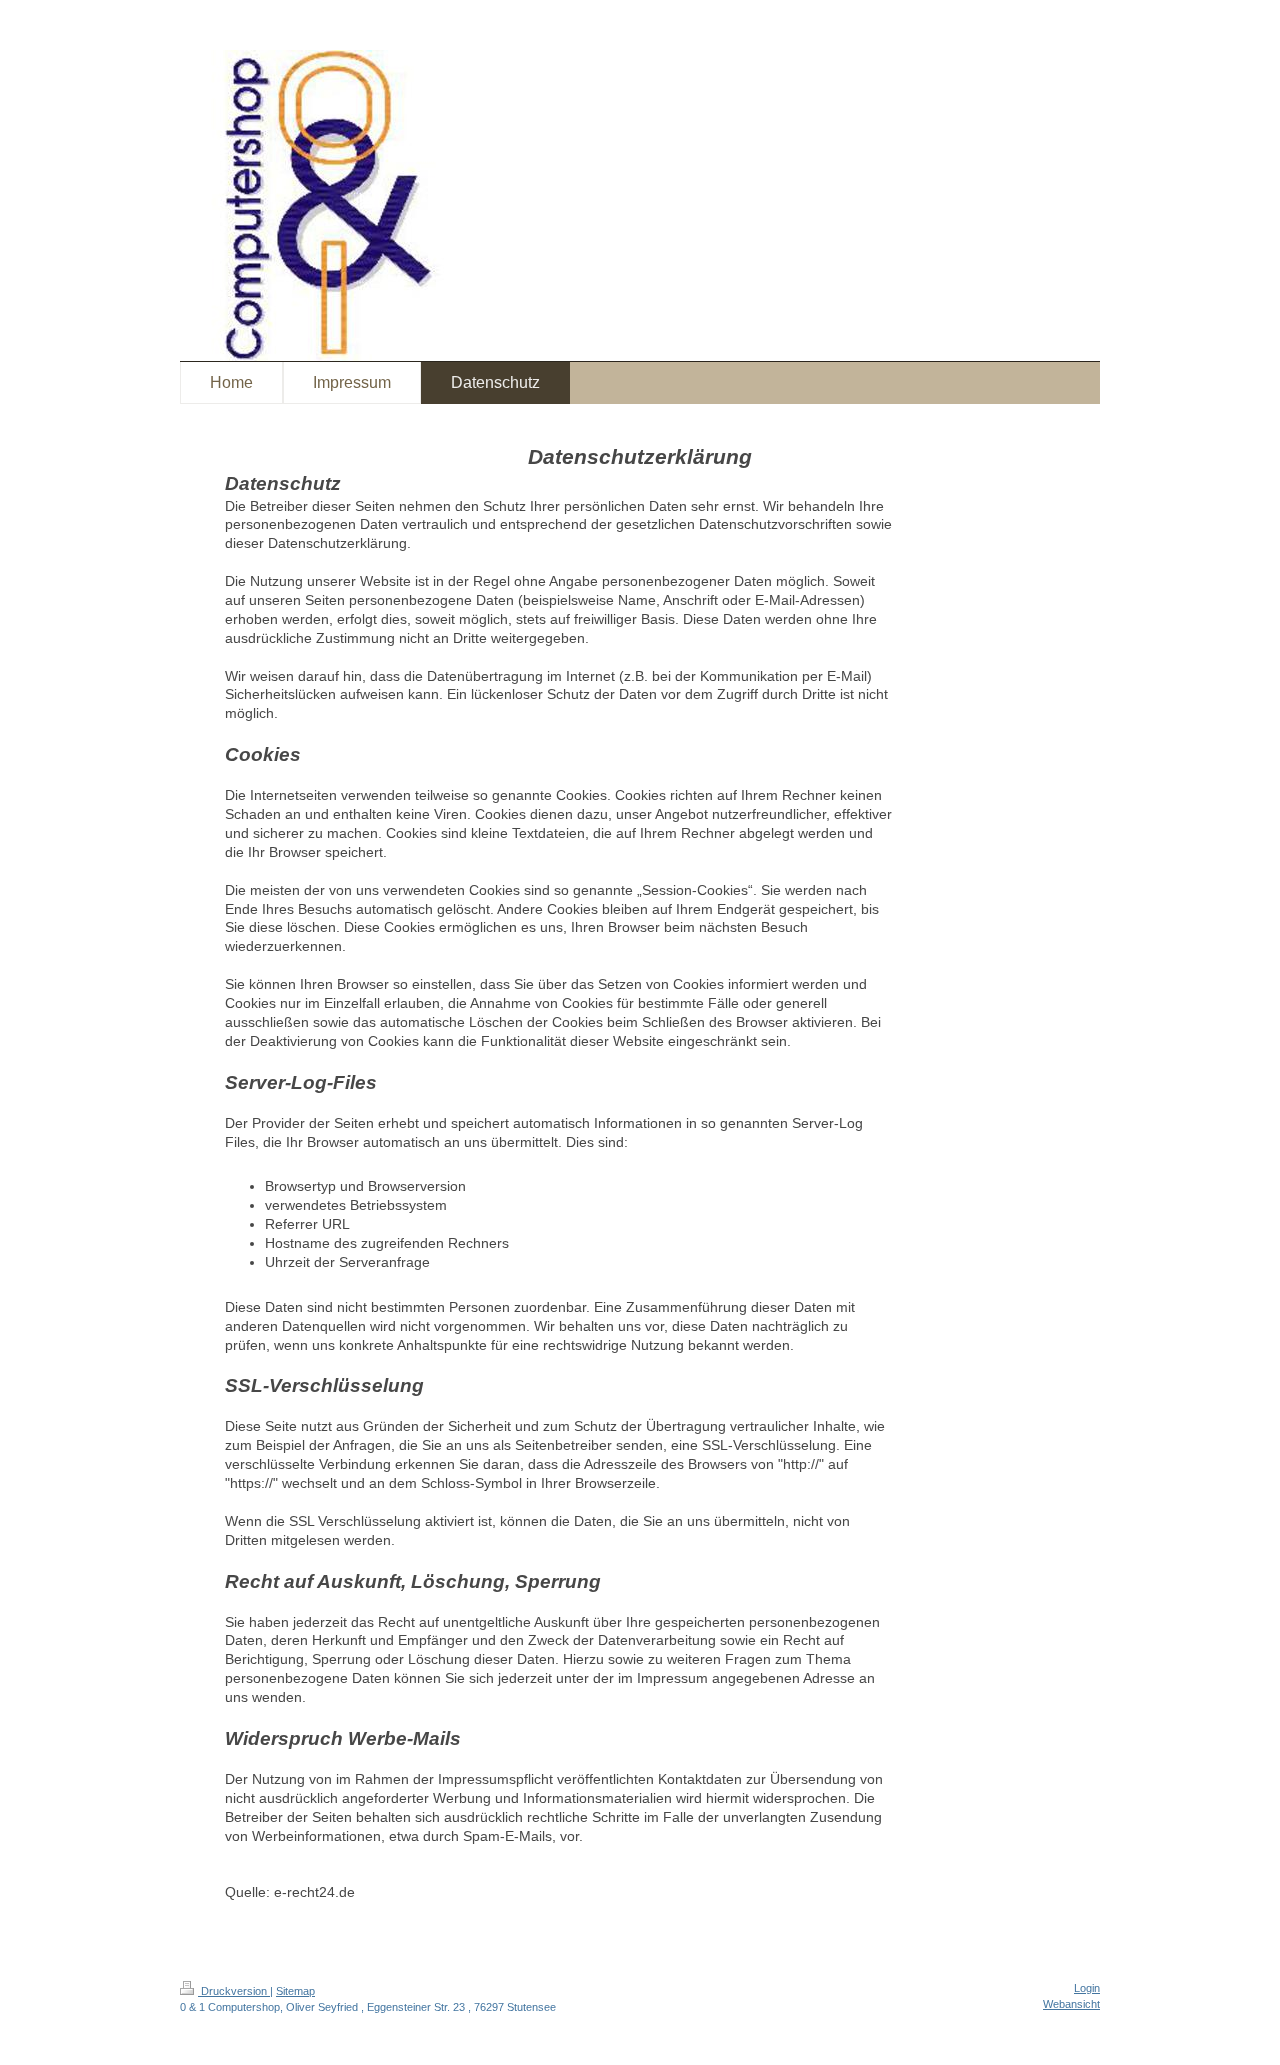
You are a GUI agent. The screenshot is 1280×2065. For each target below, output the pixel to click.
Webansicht (1071, 2004)
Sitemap (295, 1991)
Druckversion (234, 1991)
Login (1087, 1988)
